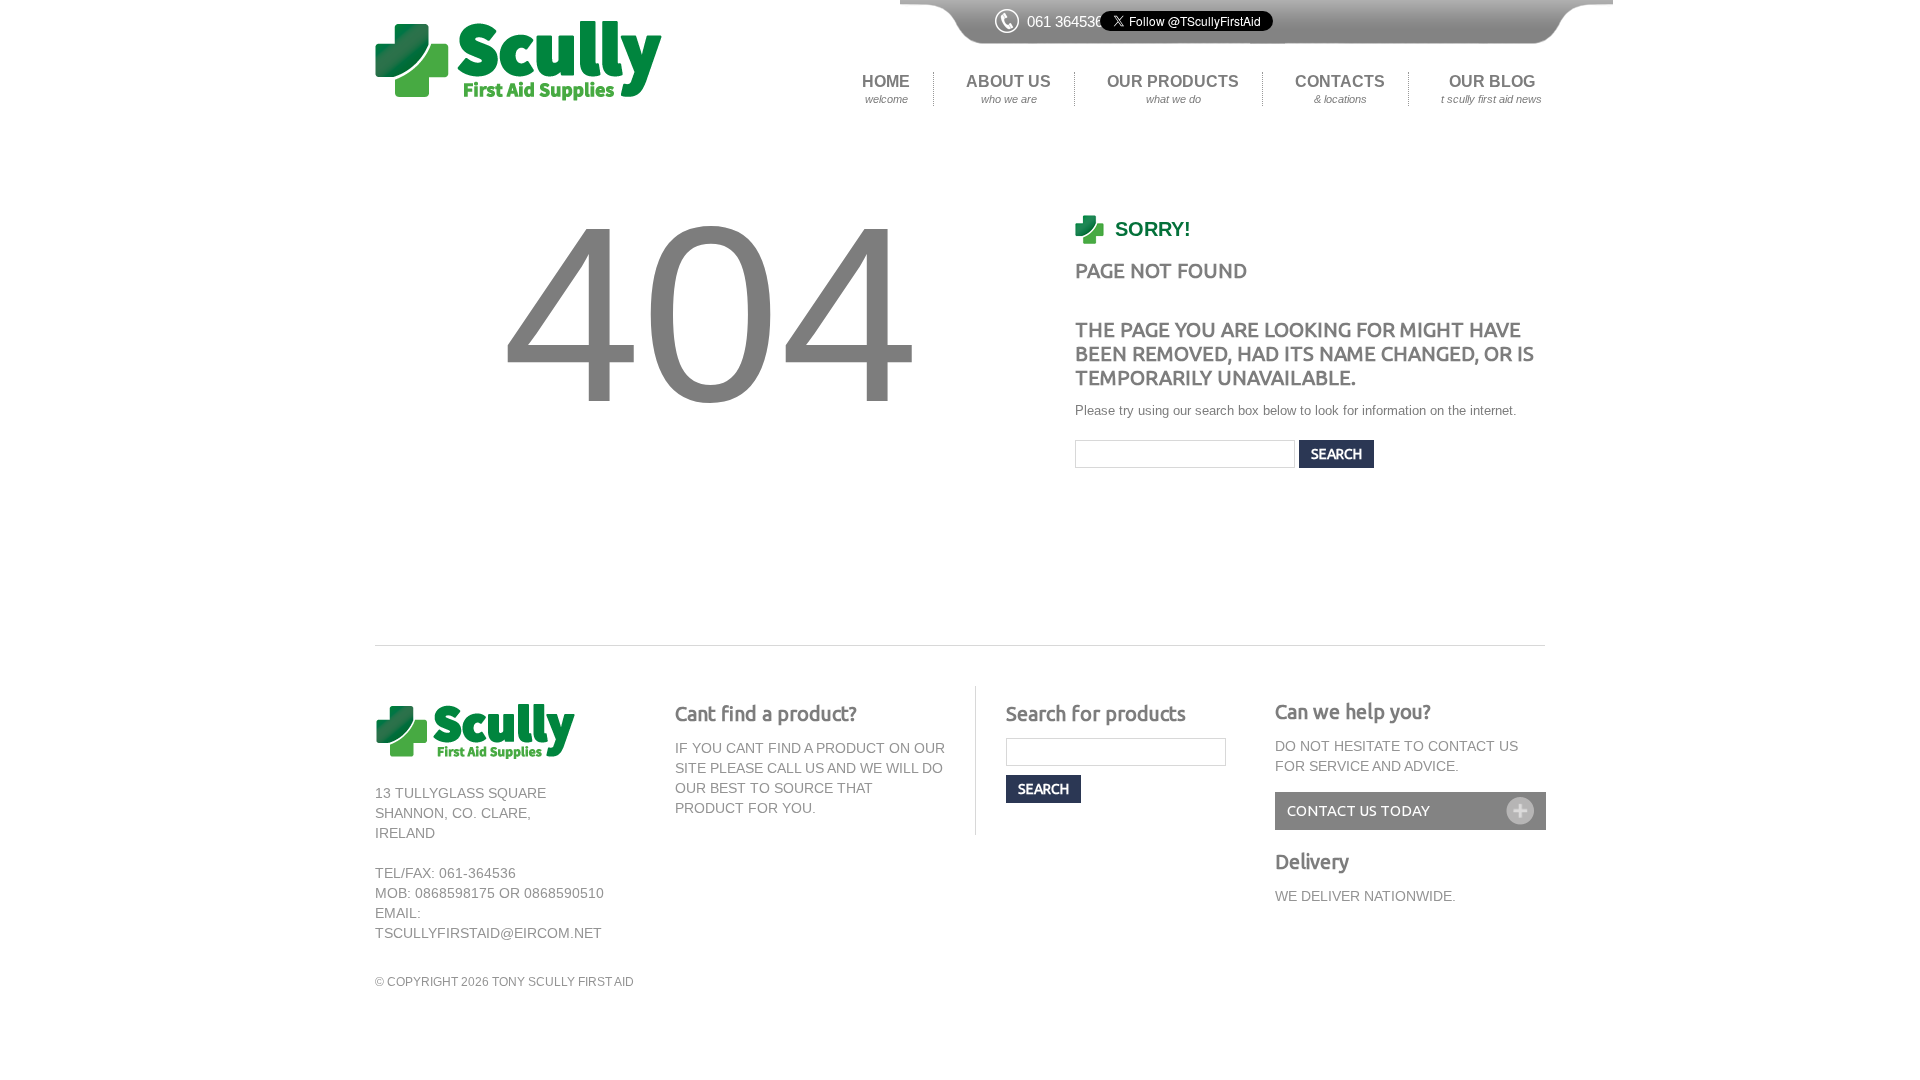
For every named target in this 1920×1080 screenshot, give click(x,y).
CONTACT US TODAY (1358, 810)
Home (886, 89)
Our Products (1173, 89)
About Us (1008, 89)
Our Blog (1491, 89)
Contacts (1340, 89)
